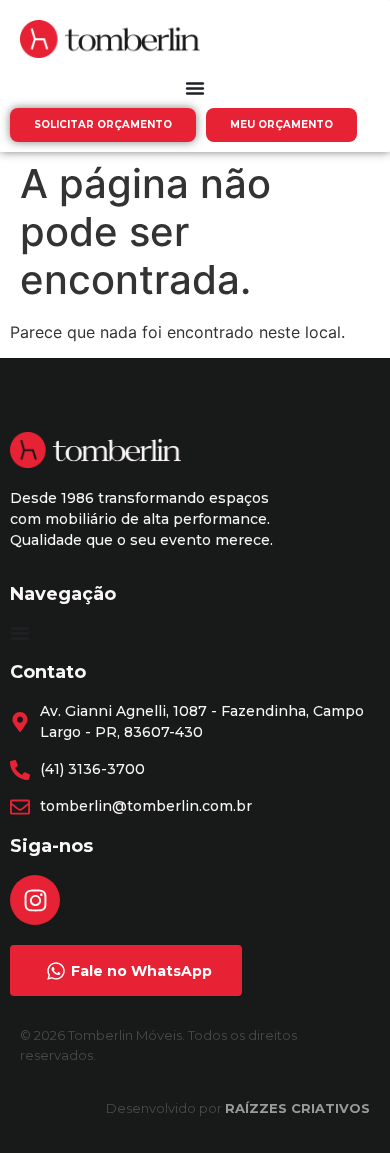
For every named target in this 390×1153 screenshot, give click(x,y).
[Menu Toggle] (195, 88)
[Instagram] (35, 900)
